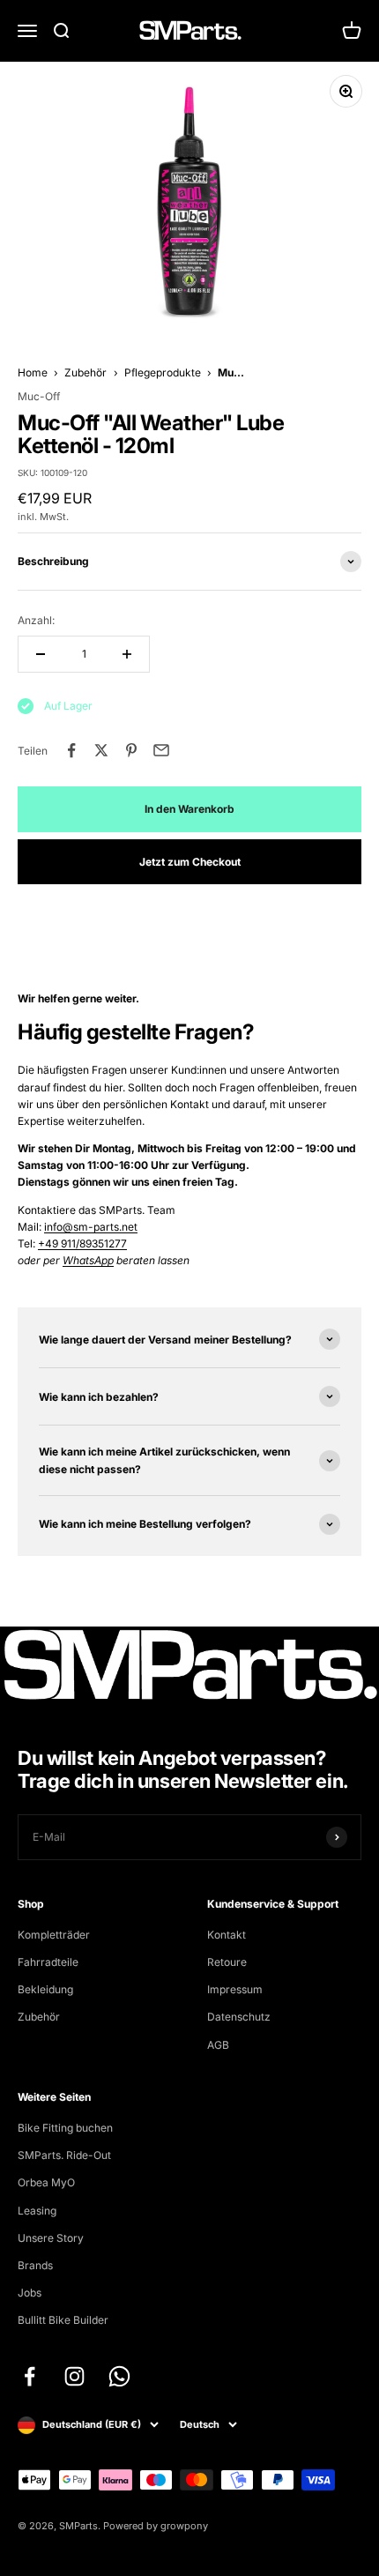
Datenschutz (239, 2017)
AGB (218, 2045)
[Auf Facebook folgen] (30, 2376)
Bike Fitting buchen (65, 2128)
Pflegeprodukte (163, 372)
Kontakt (227, 1935)
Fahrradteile (48, 1962)
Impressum (235, 1989)
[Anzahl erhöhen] (127, 654)
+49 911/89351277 (82, 1243)
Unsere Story (51, 2238)
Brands (35, 2265)
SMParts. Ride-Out (64, 2155)
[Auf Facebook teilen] (71, 750)
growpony (184, 2526)
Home (33, 372)
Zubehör (85, 372)
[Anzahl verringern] (41, 654)
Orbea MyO (46, 2182)
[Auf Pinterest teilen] (131, 750)
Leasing (37, 2211)
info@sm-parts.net (91, 1227)
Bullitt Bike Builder (63, 2320)
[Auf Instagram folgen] (74, 2376)
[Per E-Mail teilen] (161, 750)
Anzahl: (36, 620)
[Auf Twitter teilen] (101, 750)
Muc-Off (39, 396)
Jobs (30, 2293)
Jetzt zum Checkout (190, 862)
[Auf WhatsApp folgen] (119, 2376)
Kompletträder (54, 1935)
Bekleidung (45, 1989)
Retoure (227, 1962)
